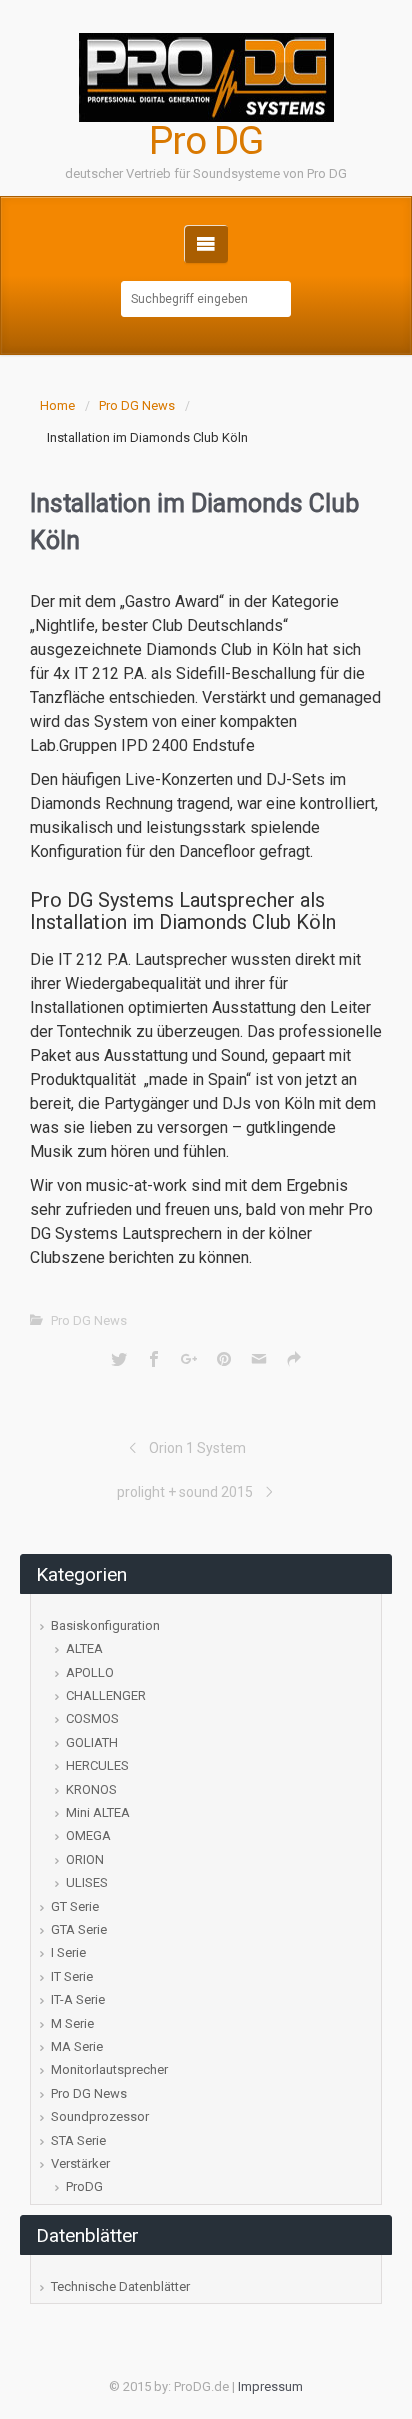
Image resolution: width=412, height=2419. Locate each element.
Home (57, 405)
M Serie (72, 2023)
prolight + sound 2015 (185, 1492)
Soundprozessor (100, 2116)
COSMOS (92, 1718)
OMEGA (88, 1835)
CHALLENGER (106, 1695)
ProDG (84, 2186)
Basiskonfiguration (105, 1625)
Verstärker (80, 2163)
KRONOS (91, 1789)
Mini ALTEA (98, 1812)
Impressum (270, 2386)
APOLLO (90, 1672)
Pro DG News (137, 405)
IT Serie (72, 1976)
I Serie (68, 1952)
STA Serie (78, 2140)
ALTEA (84, 1648)
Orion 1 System (197, 1448)
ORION (85, 1859)
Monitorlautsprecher (109, 2069)
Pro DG (206, 141)
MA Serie (77, 2046)
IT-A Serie (78, 1999)
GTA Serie (79, 1929)
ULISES (87, 1882)
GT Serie (75, 1906)
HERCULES (97, 1765)
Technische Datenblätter (120, 2286)
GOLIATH (92, 1742)
